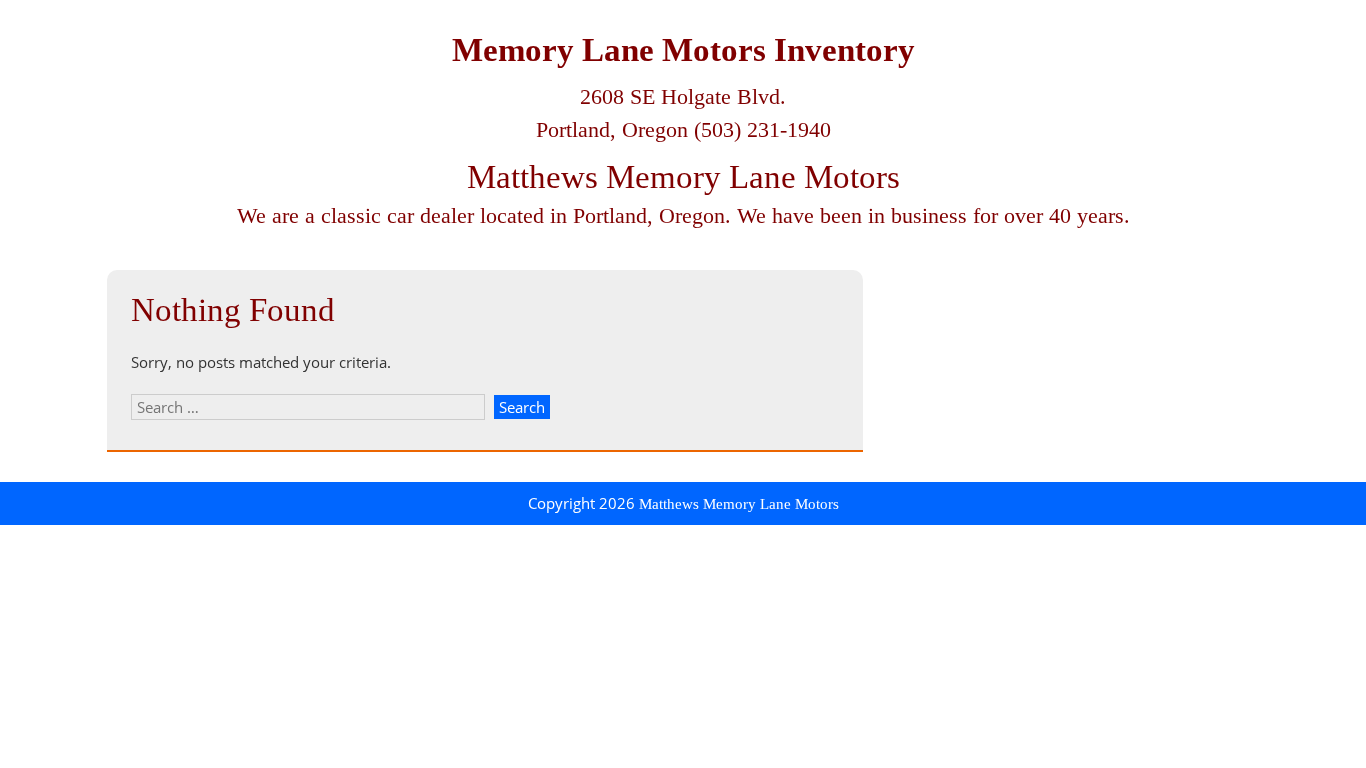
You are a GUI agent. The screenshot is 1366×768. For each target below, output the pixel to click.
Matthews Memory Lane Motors (683, 177)
